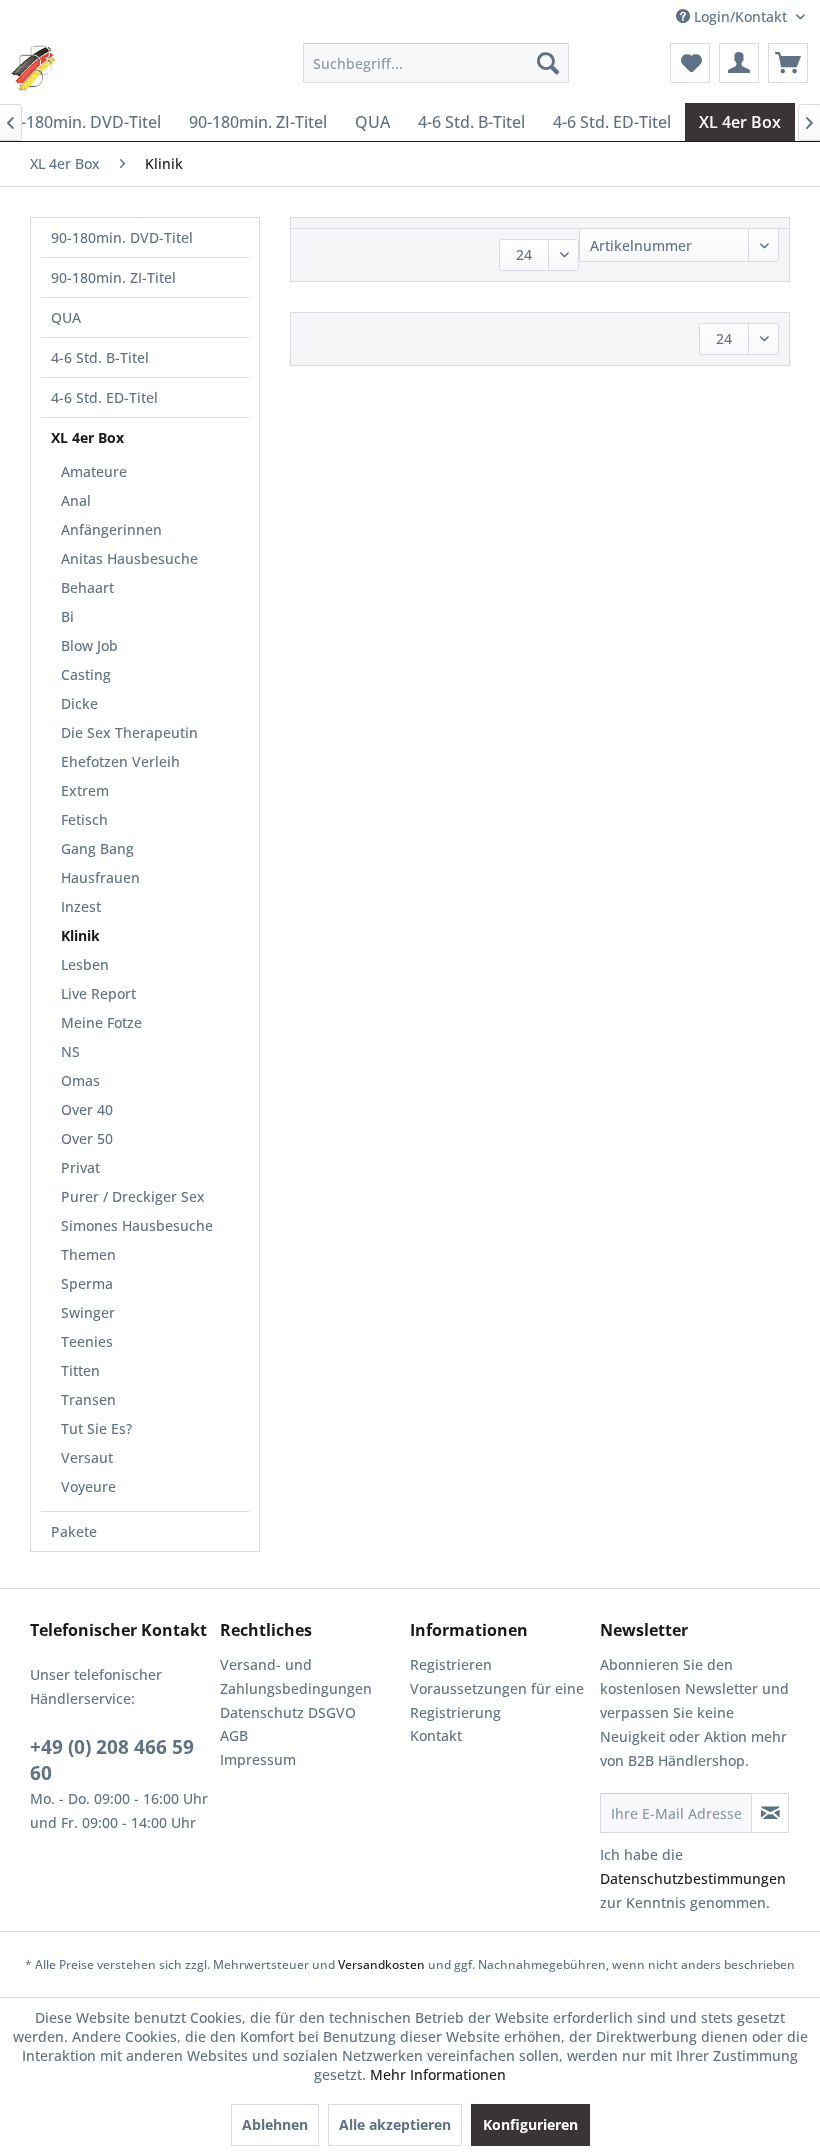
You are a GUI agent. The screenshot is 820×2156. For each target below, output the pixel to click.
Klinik (80, 935)
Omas (80, 1080)
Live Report (98, 993)
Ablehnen (275, 2124)
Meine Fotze (101, 1022)
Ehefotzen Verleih (120, 761)
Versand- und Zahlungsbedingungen (296, 1676)
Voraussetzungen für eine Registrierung (497, 1700)
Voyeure (88, 1486)
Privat (80, 1167)
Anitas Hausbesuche (129, 558)
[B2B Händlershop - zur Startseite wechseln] (42, 68)
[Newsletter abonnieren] (770, 1813)
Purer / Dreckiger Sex (133, 1196)
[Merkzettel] (690, 63)
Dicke (79, 703)
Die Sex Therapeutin (129, 732)
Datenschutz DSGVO (288, 1712)
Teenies (87, 1341)
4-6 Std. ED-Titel (104, 397)
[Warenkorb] (788, 63)
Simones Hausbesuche (137, 1225)
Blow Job (89, 645)
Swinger (88, 1312)
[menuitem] (436, 63)
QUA (66, 317)
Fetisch (84, 819)
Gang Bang (97, 848)
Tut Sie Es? (96, 1428)
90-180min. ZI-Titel (113, 277)
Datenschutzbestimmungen (693, 1878)
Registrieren (451, 1664)
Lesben (85, 964)
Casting (86, 674)
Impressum (258, 1759)
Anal (76, 500)
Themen (88, 1254)
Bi (67, 616)
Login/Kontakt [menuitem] (740, 16)
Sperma (87, 1283)
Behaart (87, 587)
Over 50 (87, 1138)
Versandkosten (381, 1964)
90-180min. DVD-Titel (122, 237)
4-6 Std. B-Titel (100, 357)
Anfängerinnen (111, 529)
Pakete (74, 1531)
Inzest (81, 906)
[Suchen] (548, 63)
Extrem (85, 790)
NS (70, 1051)
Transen (88, 1399)
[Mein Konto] (739, 63)
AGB (234, 1735)
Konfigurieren (530, 2124)
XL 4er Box (87, 437)
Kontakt (436, 1735)
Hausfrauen (100, 877)
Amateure (94, 471)
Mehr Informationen (438, 2074)
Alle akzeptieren (395, 2124)
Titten (80, 1370)
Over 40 (87, 1109)
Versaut (87, 1457)
